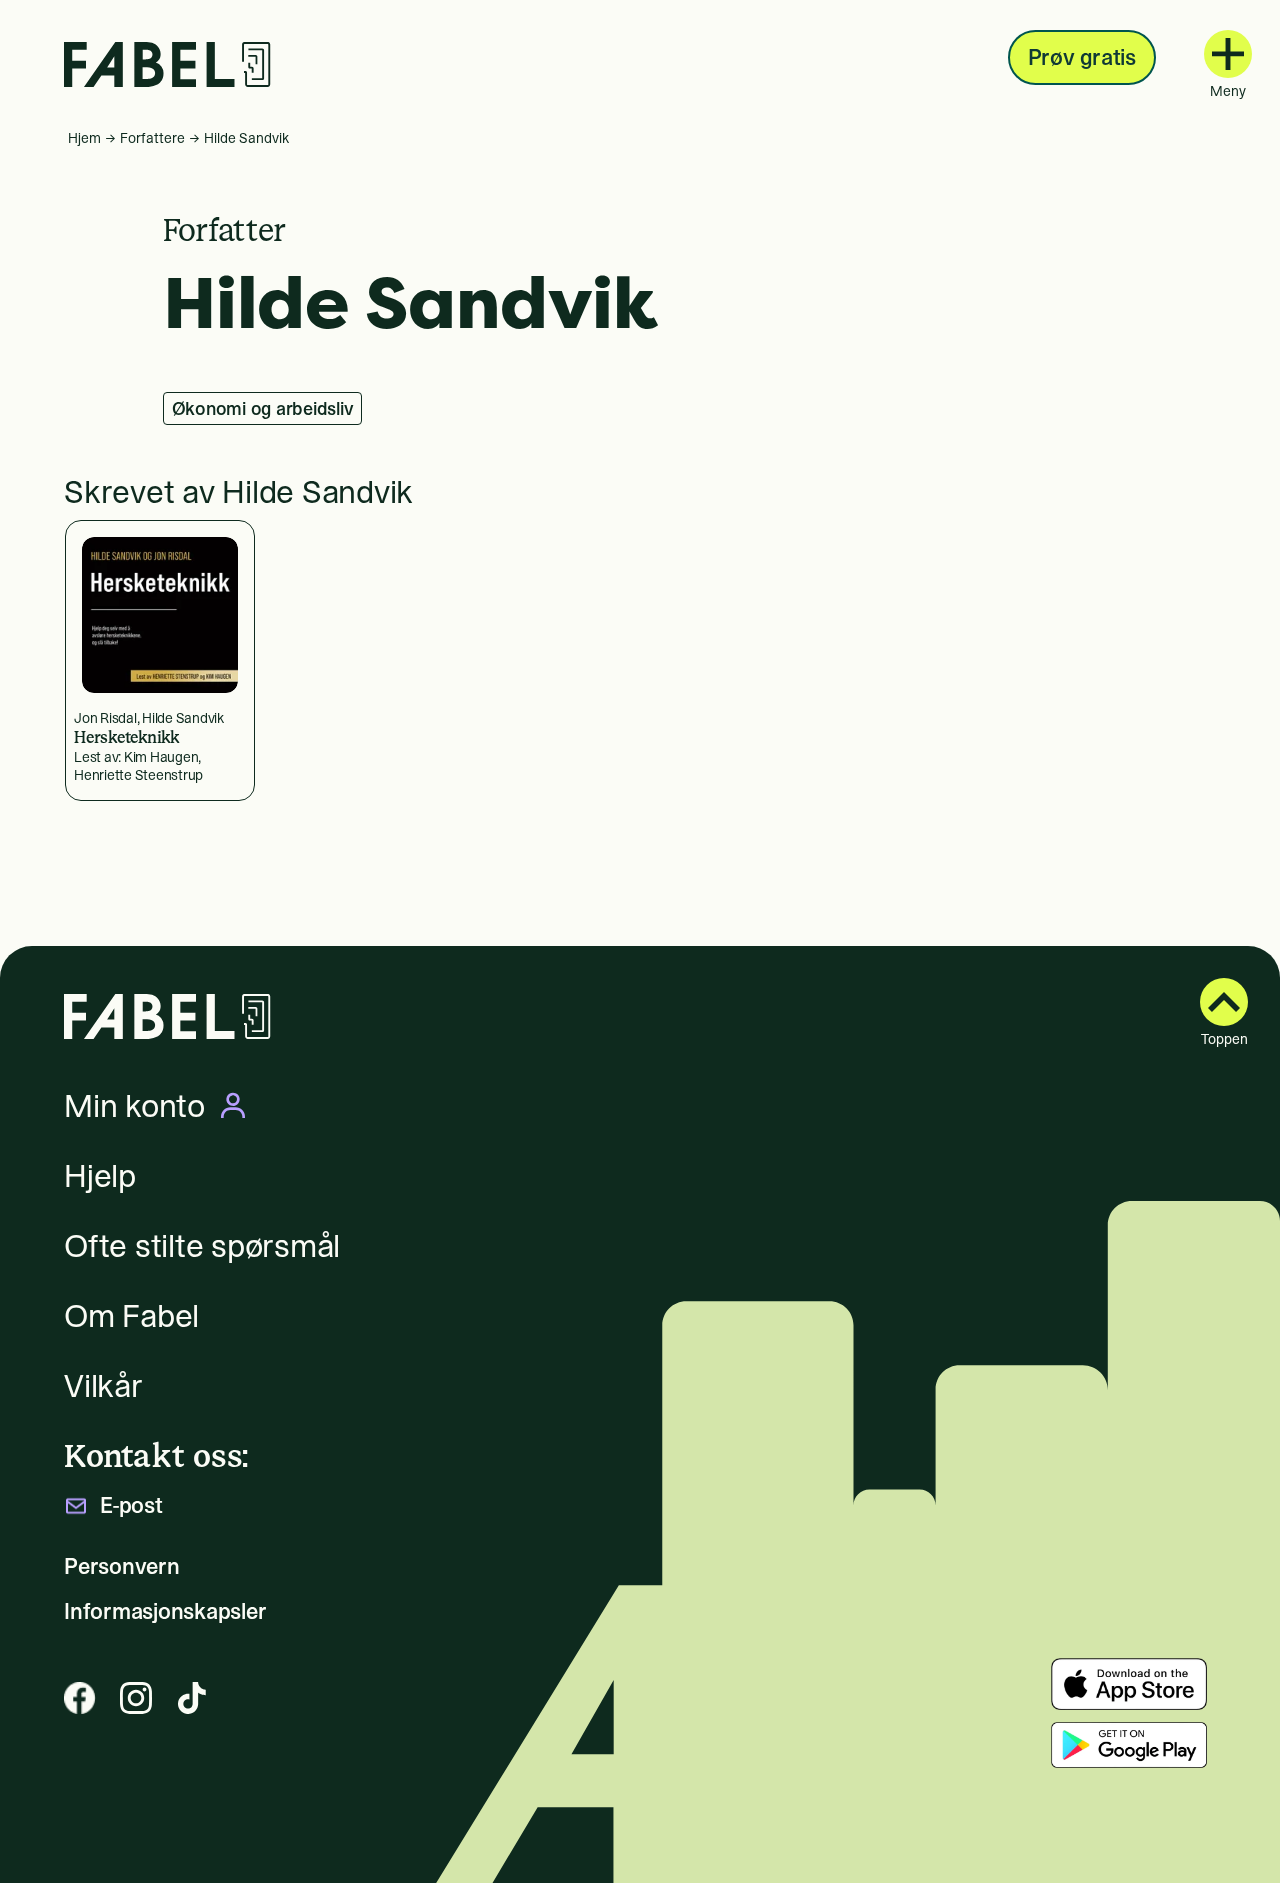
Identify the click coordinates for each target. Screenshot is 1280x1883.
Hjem (84, 138)
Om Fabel (131, 1316)
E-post (131, 1505)
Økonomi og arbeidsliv (263, 408)
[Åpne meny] (1228, 54)
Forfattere (152, 138)
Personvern (122, 1566)
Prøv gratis (1082, 57)
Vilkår (103, 1386)
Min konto (134, 1106)
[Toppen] (1224, 1002)
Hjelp (100, 1176)
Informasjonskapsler (165, 1611)
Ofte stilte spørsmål (202, 1246)
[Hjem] (167, 64)
